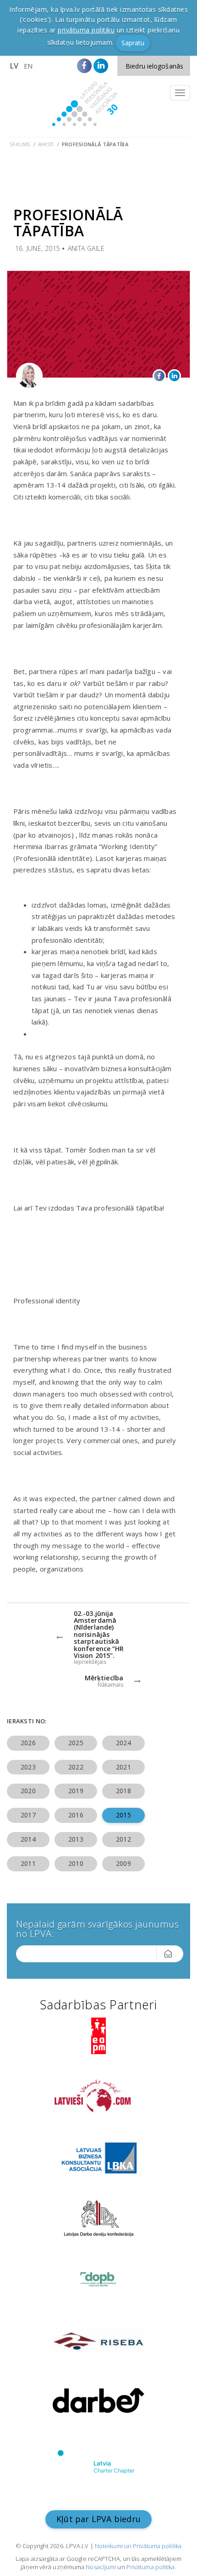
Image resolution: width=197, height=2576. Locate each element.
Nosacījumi (101, 2567)
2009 (123, 1863)
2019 (76, 1791)
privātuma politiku (86, 30)
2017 (28, 1815)
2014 (28, 1839)
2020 (28, 1791)
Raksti (46, 144)
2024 (123, 1743)
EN (28, 66)
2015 (123, 1815)
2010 (76, 1863)
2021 (123, 1767)
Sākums (20, 144)
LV (14, 66)
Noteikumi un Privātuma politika (138, 2546)
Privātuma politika (151, 2567)
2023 (28, 1767)
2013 (76, 1839)
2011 (28, 1863)
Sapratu (133, 43)
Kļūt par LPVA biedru (98, 2519)
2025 (76, 1743)
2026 (28, 1743)
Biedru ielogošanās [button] (154, 66)
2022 (76, 1767)
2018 (123, 1791)
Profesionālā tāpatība (95, 144)
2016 (76, 1815)
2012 (123, 1839)
